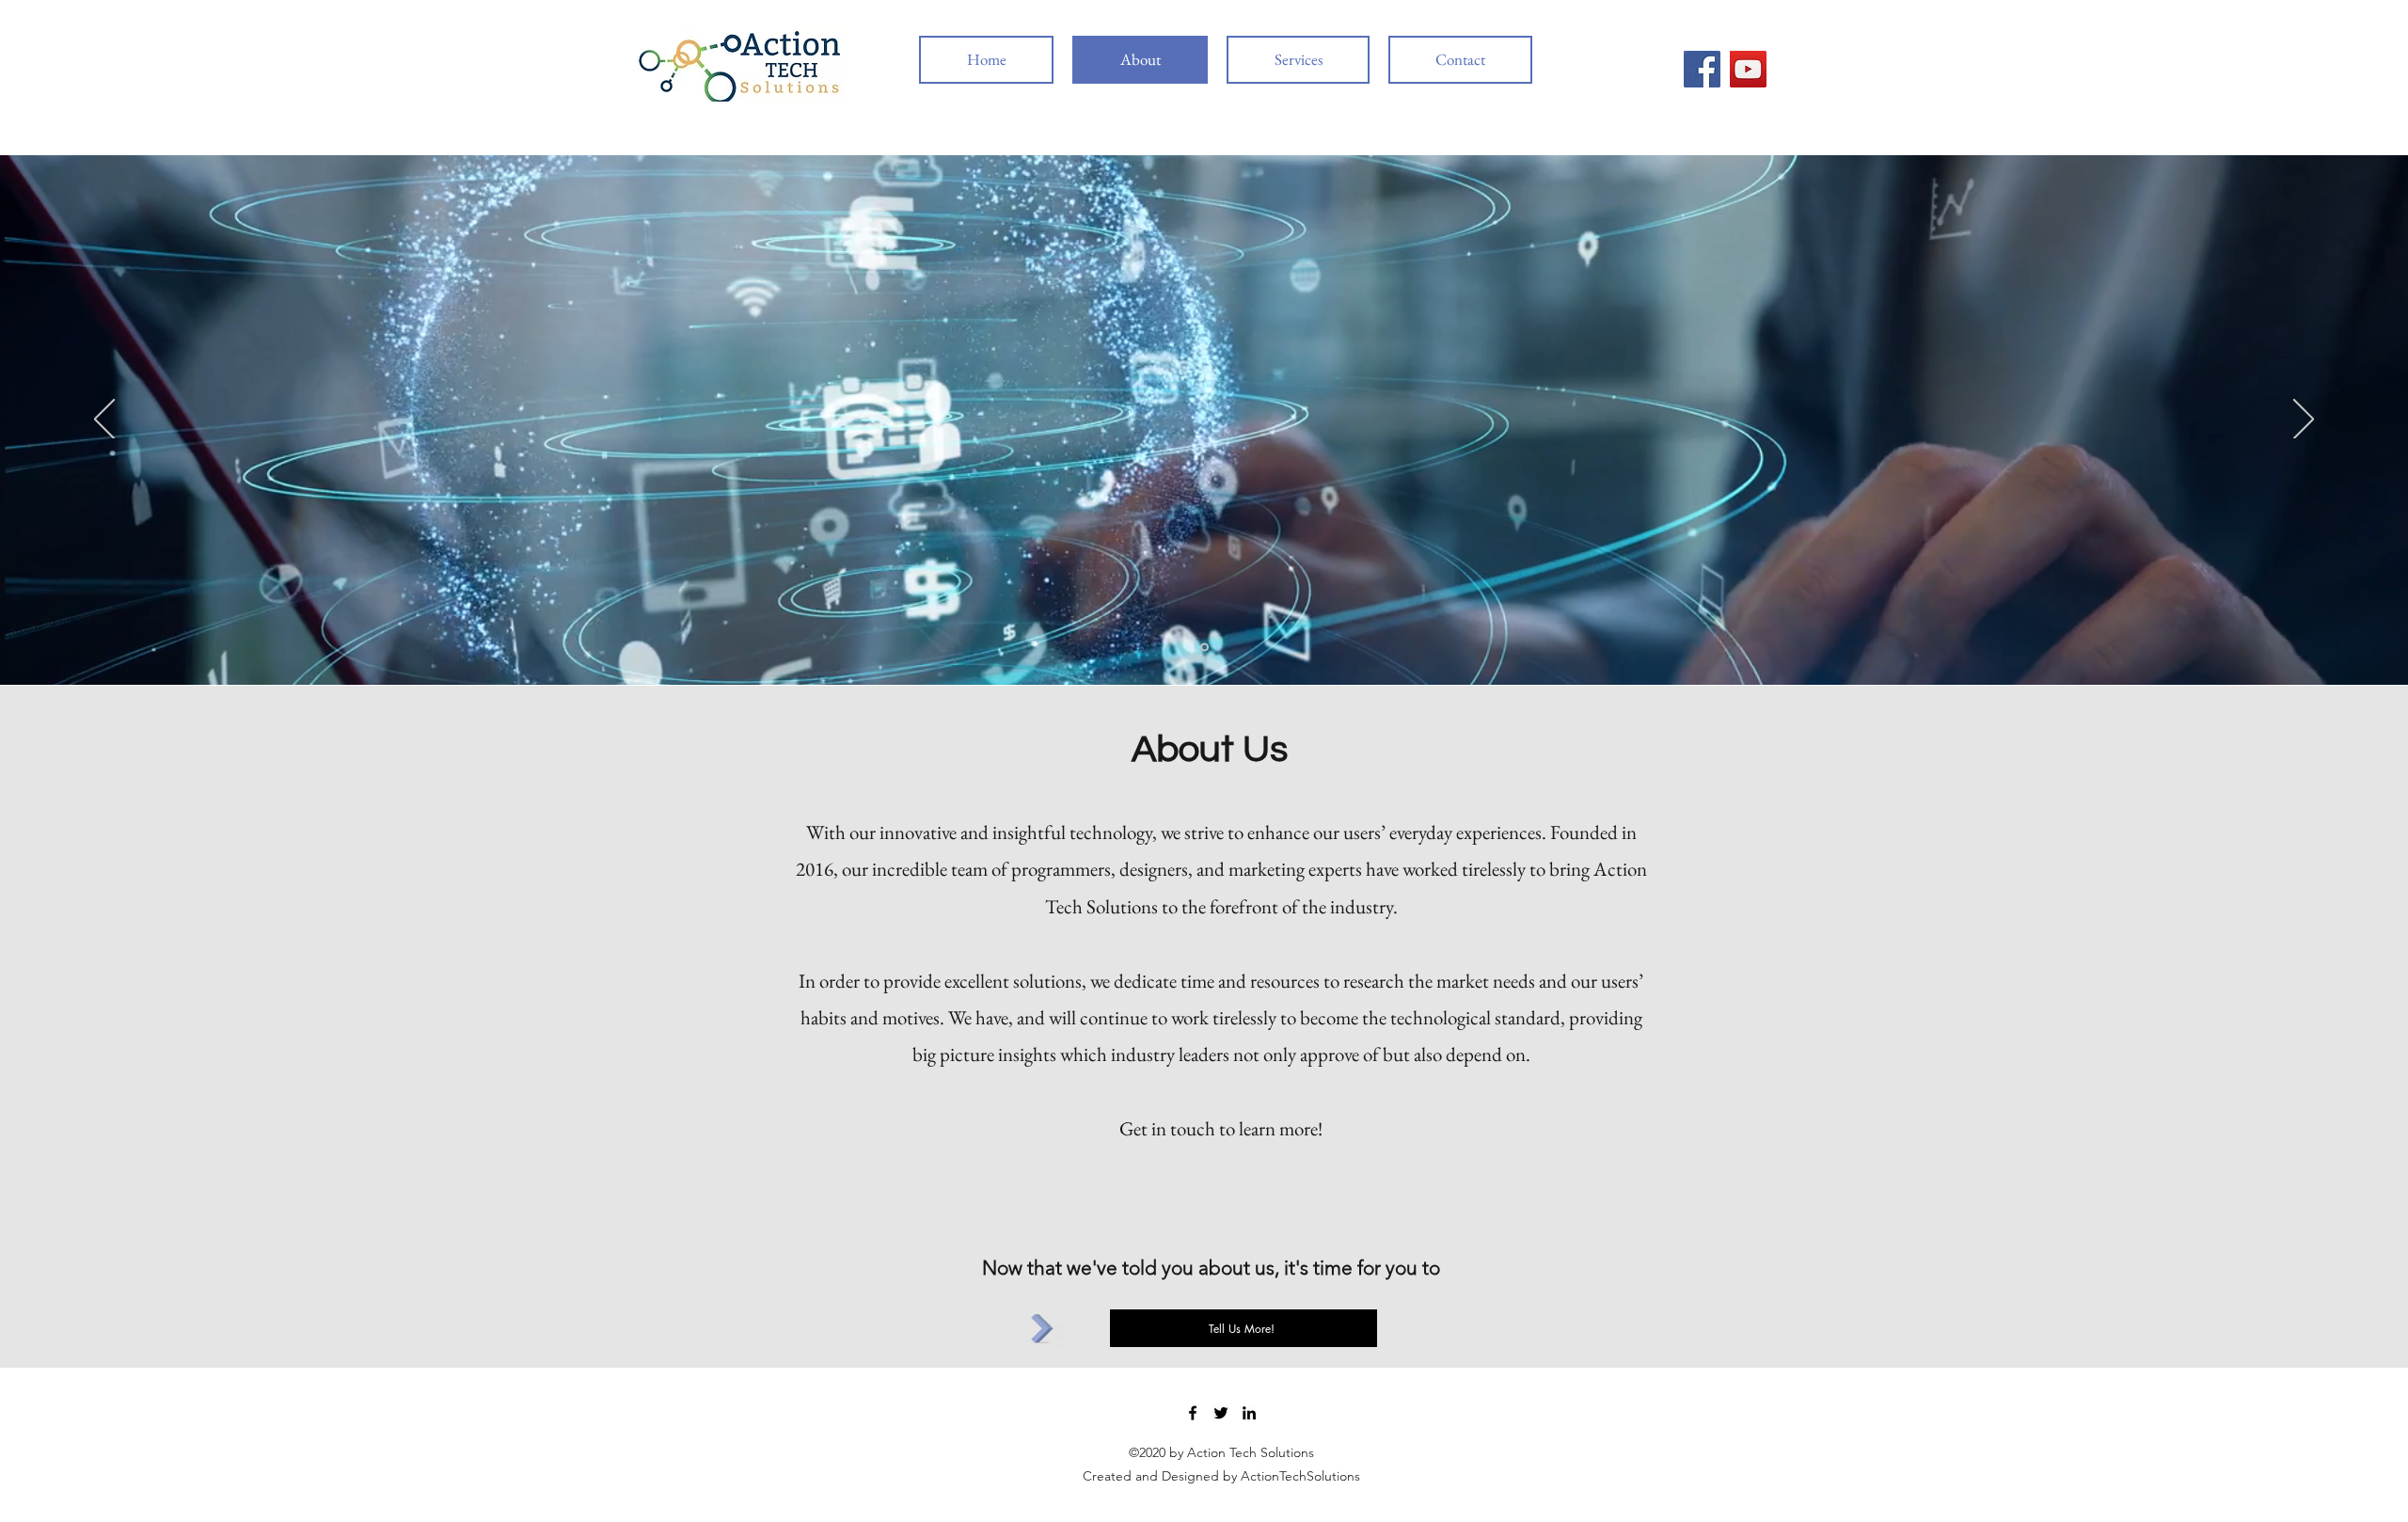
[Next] (2304, 420)
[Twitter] (1221, 1413)
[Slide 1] (1204, 648)
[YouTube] (1748, 69)
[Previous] (104, 420)
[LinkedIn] (1249, 1413)
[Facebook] (1702, 69)
